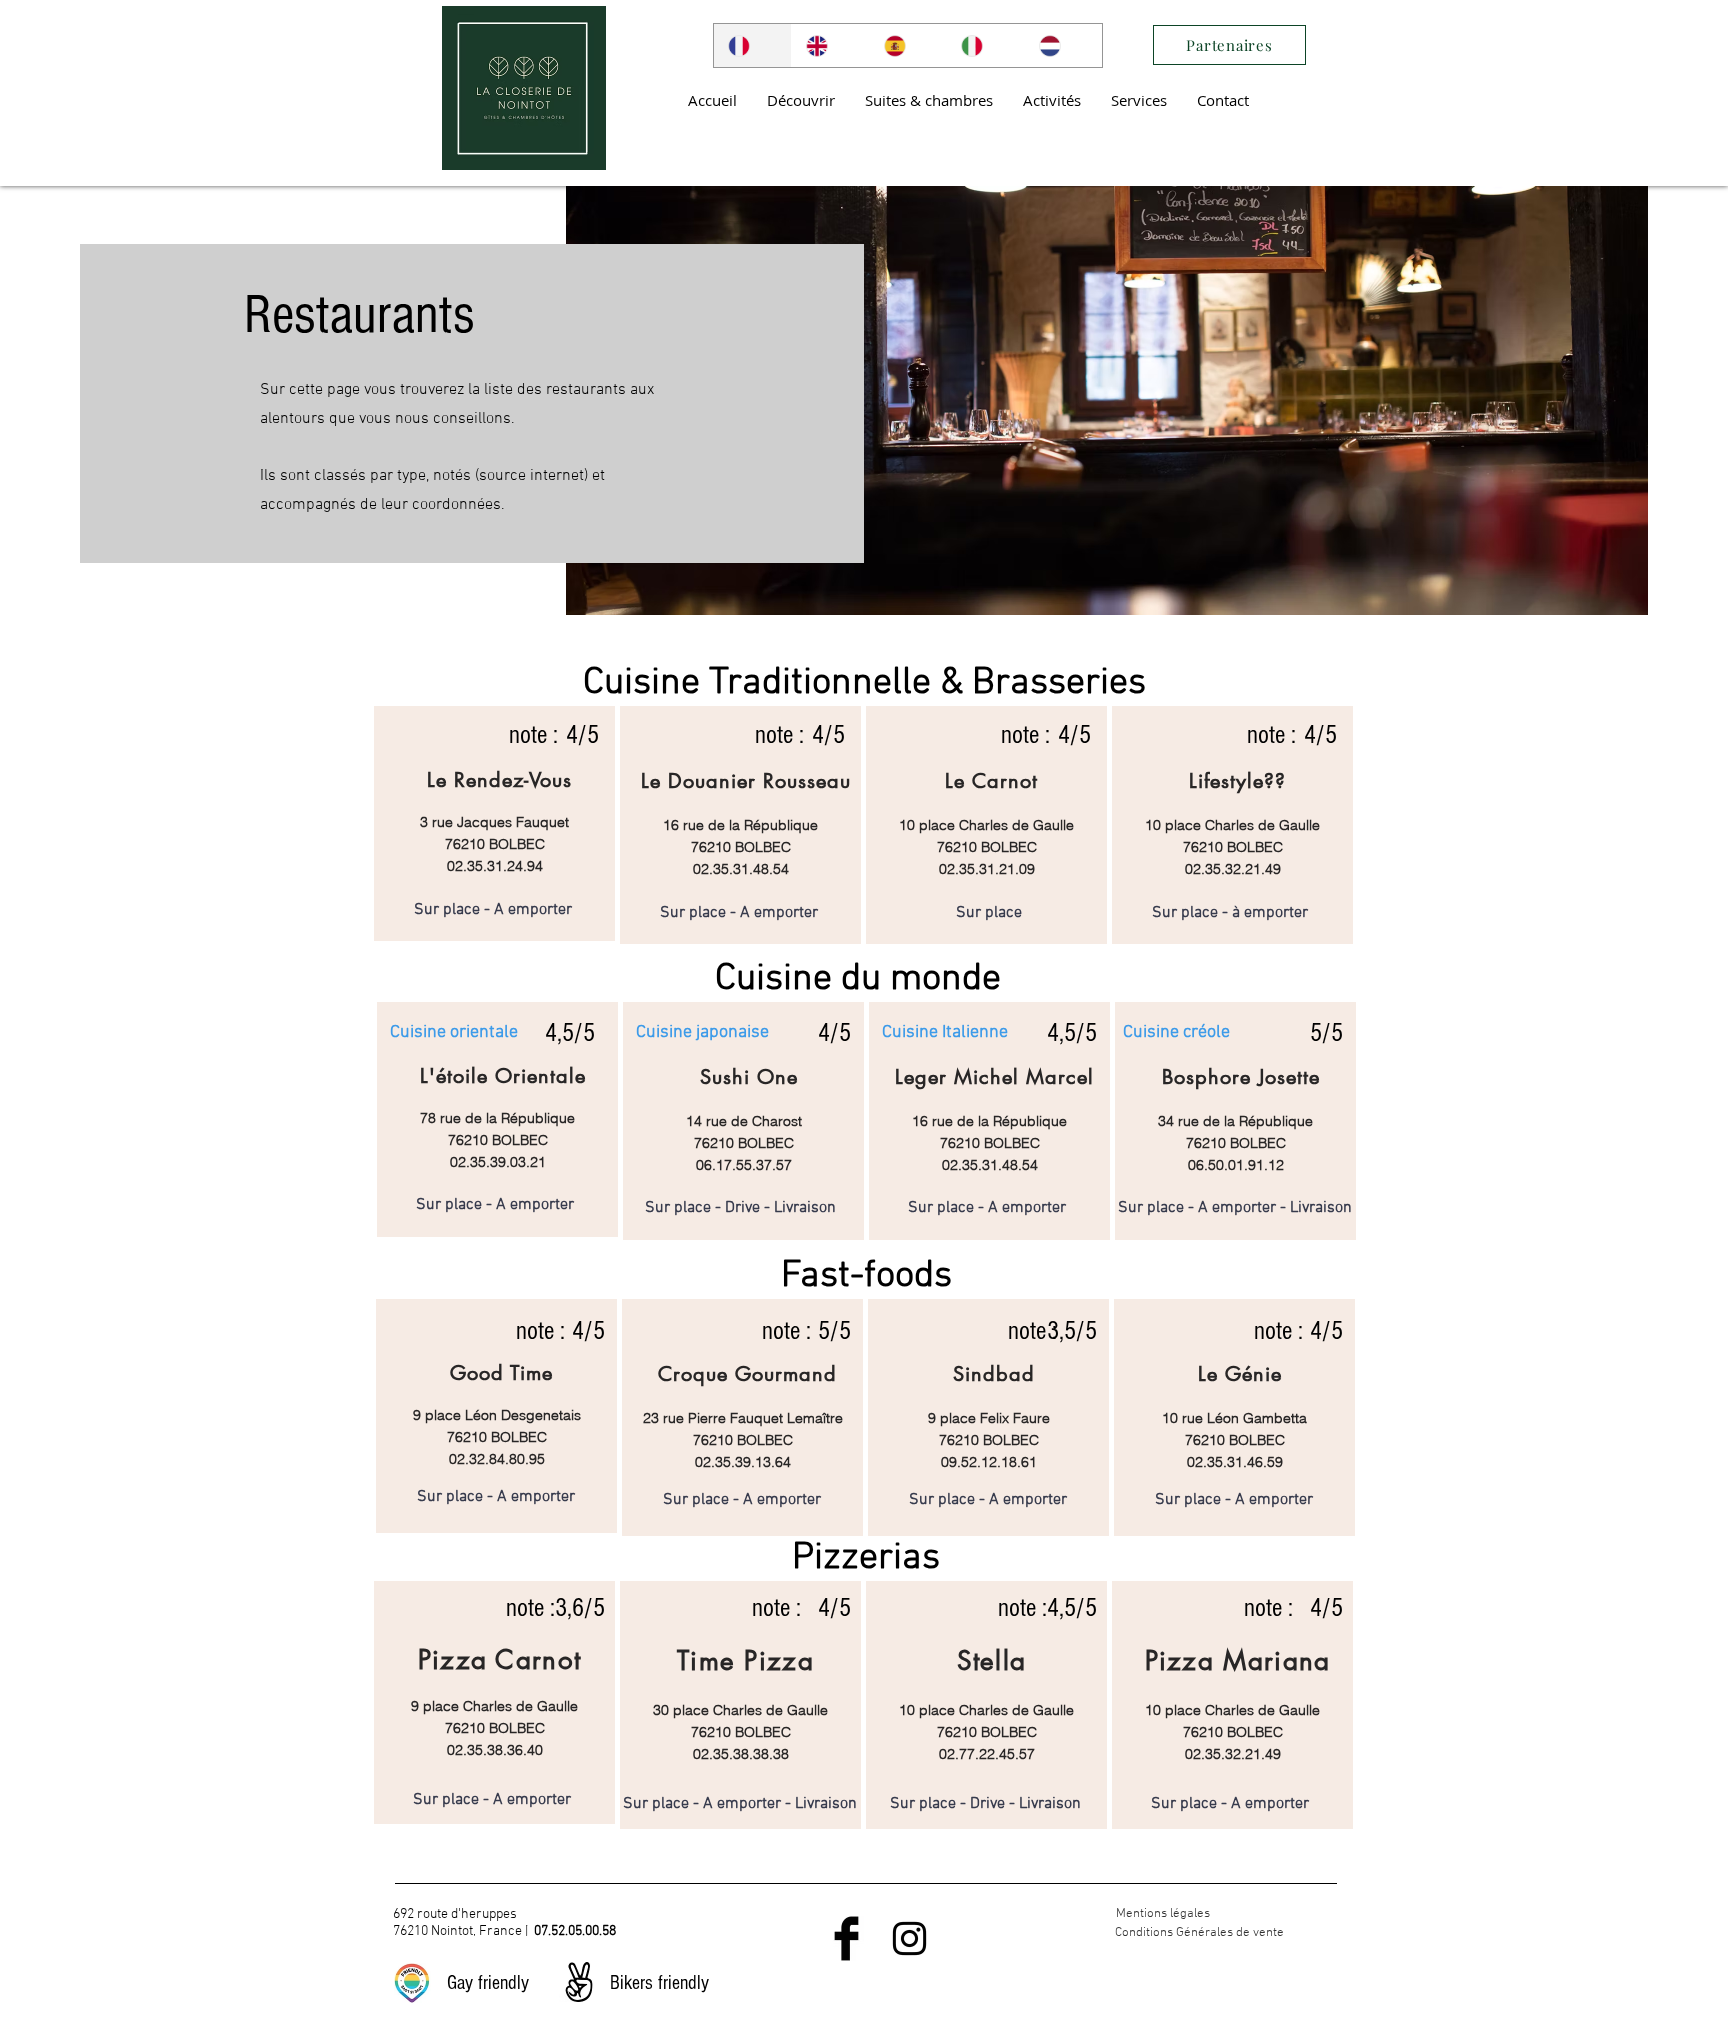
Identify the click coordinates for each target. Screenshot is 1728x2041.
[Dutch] (1063, 45)
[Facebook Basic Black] (846, 1938)
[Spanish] (908, 45)
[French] (752, 45)
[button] (801, 100)
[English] (830, 45)
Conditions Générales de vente (1199, 1933)
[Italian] (985, 45)
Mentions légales (1163, 1914)
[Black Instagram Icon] (909, 1938)
